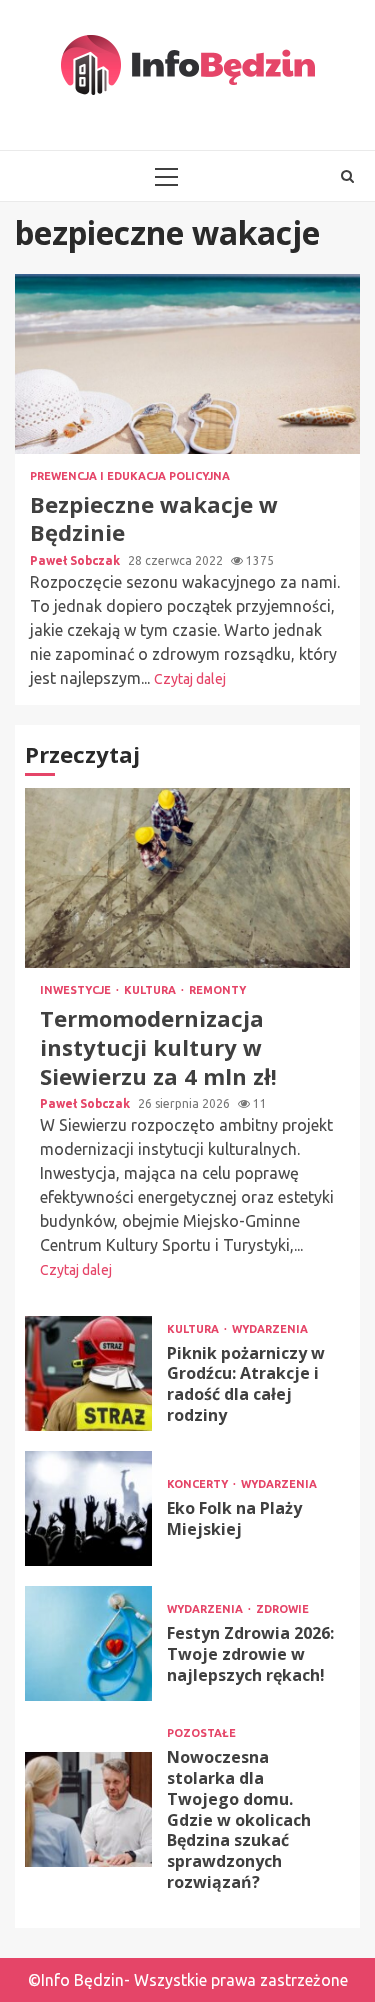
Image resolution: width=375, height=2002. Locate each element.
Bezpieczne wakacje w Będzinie (187, 364)
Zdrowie (282, 1609)
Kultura (151, 990)
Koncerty (199, 1484)
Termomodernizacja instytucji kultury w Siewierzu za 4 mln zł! (187, 878)
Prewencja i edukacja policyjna (130, 476)
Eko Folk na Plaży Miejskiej (88, 1508)
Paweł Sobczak (76, 560)
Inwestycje (77, 990)
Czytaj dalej (190, 679)
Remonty (217, 990)
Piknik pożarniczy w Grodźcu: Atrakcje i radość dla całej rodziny (88, 1373)
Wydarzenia (270, 1329)
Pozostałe (201, 1733)
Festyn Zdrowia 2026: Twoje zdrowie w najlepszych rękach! (88, 1643)
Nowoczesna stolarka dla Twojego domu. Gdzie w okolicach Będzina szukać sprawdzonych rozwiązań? (88, 1809)
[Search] (347, 176)
